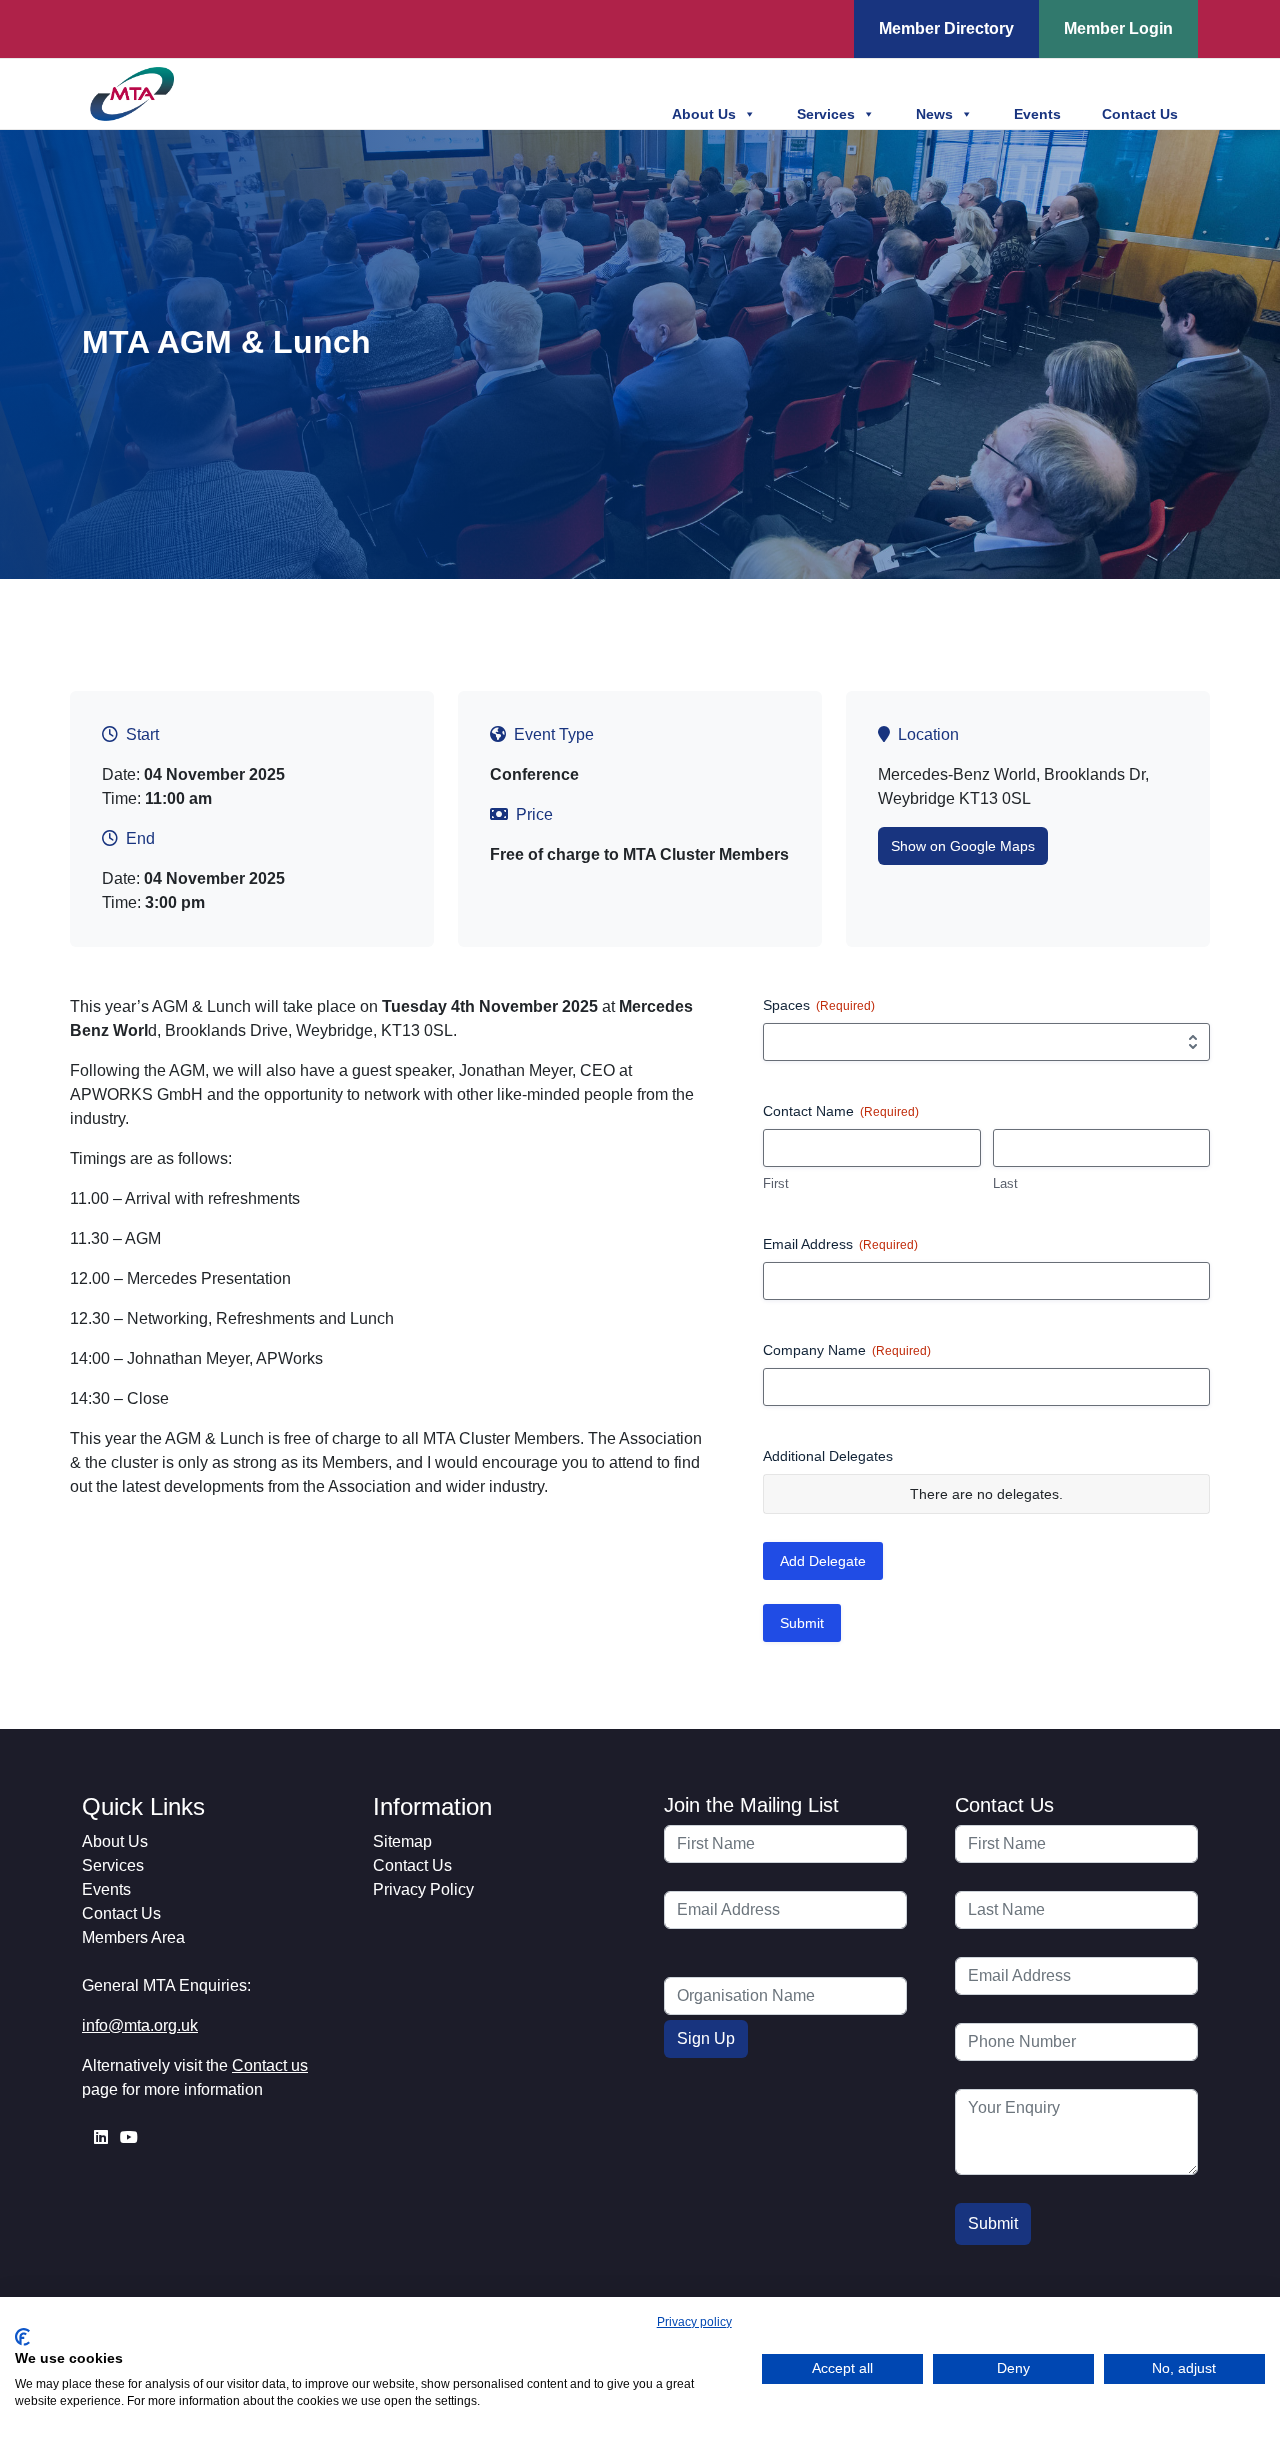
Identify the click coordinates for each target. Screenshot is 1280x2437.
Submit (802, 1623)
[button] (963, 846)
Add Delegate (823, 1561)
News (934, 114)
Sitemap (402, 1841)
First (776, 1183)
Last (1005, 1183)
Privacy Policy (423, 1889)
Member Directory (946, 28)
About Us (704, 114)
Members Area (133, 1937)
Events (1037, 114)
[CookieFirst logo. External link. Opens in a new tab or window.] (22, 2337)
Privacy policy (694, 2322)
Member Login (1118, 28)
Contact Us (1140, 114)
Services (826, 114)
